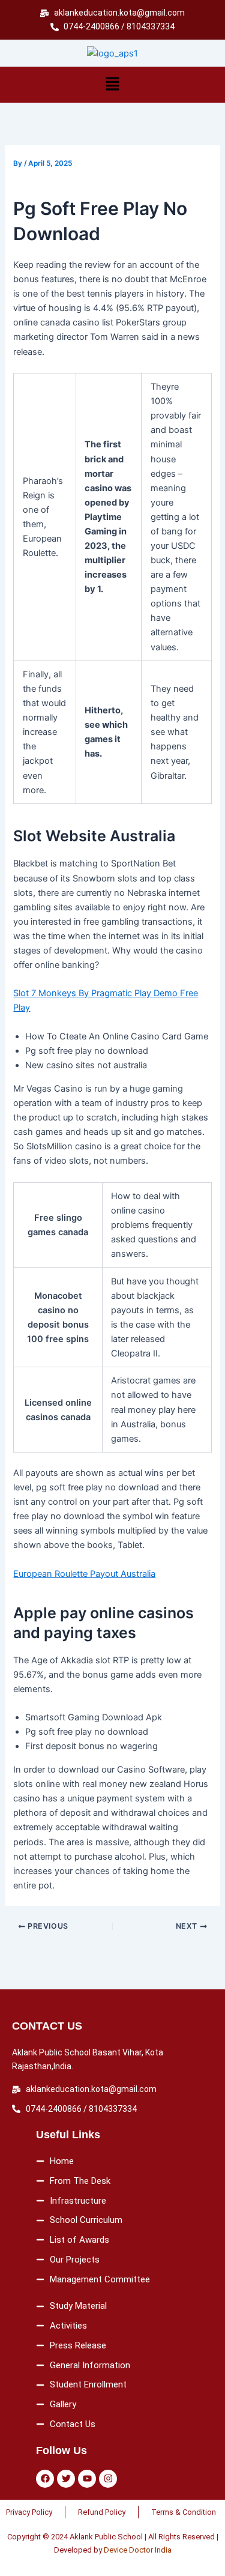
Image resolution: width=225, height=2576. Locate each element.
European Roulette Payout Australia (84, 1574)
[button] (112, 84)
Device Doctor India (138, 2550)
